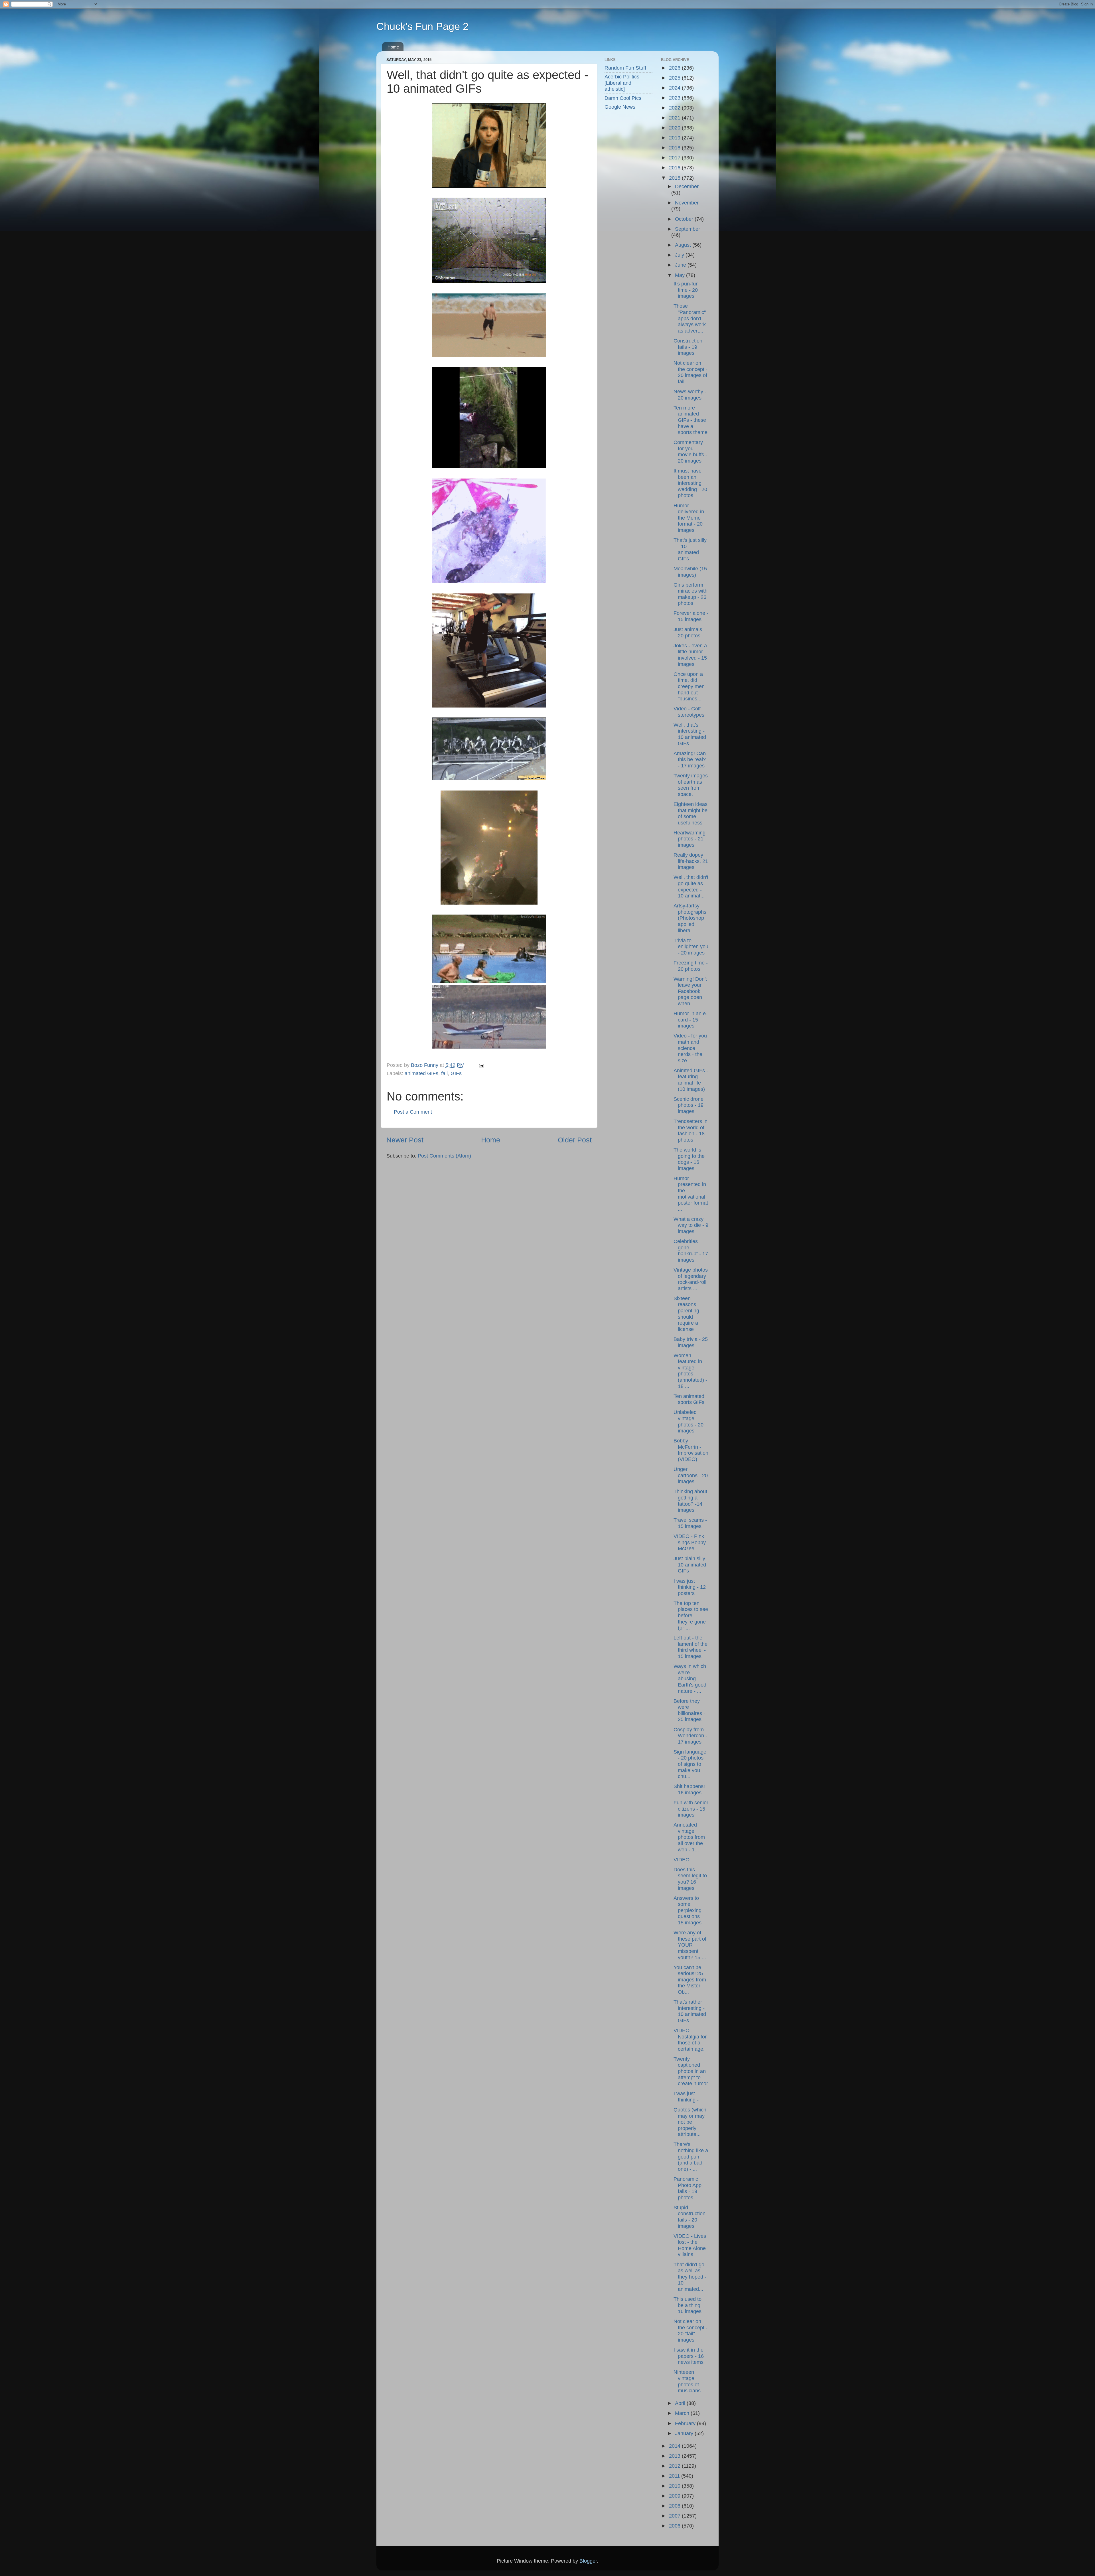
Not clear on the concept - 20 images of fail (691, 372)
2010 (675, 2486)
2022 (675, 108)
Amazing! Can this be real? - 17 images (690, 760)
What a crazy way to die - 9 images (691, 1225)
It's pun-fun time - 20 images (686, 290)
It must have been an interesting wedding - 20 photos (690, 483)
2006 (675, 2526)
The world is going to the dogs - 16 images (689, 1159)
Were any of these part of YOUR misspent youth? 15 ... (690, 1945)
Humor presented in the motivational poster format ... (691, 1194)
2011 (675, 2476)
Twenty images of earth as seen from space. (691, 785)
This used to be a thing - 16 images (689, 2305)
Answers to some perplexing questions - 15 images (688, 1910)
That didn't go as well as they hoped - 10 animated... (690, 2277)
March (683, 2413)
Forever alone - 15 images (691, 616)
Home (393, 47)
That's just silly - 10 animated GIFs (690, 549)
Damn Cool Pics (623, 98)
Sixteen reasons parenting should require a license (686, 1314)
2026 (675, 68)
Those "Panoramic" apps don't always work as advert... (690, 318)
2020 (675, 128)
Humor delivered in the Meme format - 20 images (689, 518)
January (685, 2433)
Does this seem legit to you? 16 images (690, 1879)
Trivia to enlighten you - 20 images (691, 947)
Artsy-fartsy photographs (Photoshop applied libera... (690, 918)
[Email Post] (481, 1065)
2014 (675, 2446)
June (681, 265)
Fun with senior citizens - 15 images (691, 1809)
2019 (675, 138)
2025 (675, 78)
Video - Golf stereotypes (689, 712)
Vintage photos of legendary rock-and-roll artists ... (691, 1279)
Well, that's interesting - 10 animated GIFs (690, 734)
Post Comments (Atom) (444, 1156)
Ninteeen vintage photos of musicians (687, 2381)
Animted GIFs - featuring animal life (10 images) (691, 1080)
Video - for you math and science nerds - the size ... (690, 1048)
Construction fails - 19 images (688, 347)
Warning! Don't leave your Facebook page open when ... (690, 991)
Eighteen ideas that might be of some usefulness (691, 813)
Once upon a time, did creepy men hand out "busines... (689, 686)
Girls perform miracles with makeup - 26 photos (691, 594)
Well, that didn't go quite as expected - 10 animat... (691, 886)
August (684, 245)
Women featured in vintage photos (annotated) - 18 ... (690, 1371)
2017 (675, 158)
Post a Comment (413, 1112)
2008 (675, 2506)
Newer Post (405, 1140)
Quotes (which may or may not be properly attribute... (690, 2122)
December (687, 187)
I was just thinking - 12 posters (690, 1587)
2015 (675, 178)
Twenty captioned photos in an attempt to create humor (691, 2071)
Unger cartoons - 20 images (691, 1475)
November (687, 203)
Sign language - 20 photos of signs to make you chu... (690, 1764)
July (680, 255)
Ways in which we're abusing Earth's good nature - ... (690, 1679)
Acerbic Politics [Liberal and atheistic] (622, 83)
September (688, 229)
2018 (675, 148)
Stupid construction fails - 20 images (690, 2217)
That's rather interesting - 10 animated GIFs (690, 2011)
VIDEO (682, 1860)
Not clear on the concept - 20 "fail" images (691, 2331)
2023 (675, 98)
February (686, 2423)
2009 (675, 2496)
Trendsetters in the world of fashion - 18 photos (691, 1131)
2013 (675, 2456)
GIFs (456, 1073)
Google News (620, 107)
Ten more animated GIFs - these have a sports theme (691, 420)
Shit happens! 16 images (689, 1789)
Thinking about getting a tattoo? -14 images (690, 1501)
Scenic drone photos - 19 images (689, 1105)
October (685, 219)
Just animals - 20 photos (689, 633)
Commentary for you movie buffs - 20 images (690, 452)
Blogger (588, 2561)
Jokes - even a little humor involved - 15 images (690, 655)
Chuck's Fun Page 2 (422, 26)
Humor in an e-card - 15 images (691, 1020)
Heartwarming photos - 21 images (690, 839)
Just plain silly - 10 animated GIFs (691, 1565)
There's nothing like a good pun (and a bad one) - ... (691, 2157)
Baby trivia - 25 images (691, 1342)
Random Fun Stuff (625, 68)
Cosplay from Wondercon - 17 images (690, 1736)
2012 (675, 2466)
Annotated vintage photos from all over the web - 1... (689, 1837)
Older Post (575, 1140)
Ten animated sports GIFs (689, 1399)
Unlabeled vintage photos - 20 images (689, 1421)
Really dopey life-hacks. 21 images (691, 861)
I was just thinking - (686, 2097)
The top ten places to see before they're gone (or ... (691, 1616)
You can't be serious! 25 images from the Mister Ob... (690, 1980)
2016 (675, 168)
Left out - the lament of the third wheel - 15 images (691, 1647)
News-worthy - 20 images (690, 395)
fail (444, 1073)
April (681, 2403)
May (681, 275)
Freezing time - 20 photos (691, 966)
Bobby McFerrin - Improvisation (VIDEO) (691, 1450)
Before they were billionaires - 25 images (689, 1710)
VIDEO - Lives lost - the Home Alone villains (690, 2245)
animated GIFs (421, 1073)
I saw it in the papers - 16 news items (689, 2356)
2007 (675, 2516)
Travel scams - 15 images (690, 1523)
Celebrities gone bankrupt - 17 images (691, 1251)
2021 (675, 118)
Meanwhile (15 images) (690, 572)
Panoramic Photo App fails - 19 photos (688, 2188)
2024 (675, 88)
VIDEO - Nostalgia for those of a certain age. (690, 2040)
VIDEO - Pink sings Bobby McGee (690, 1542)
